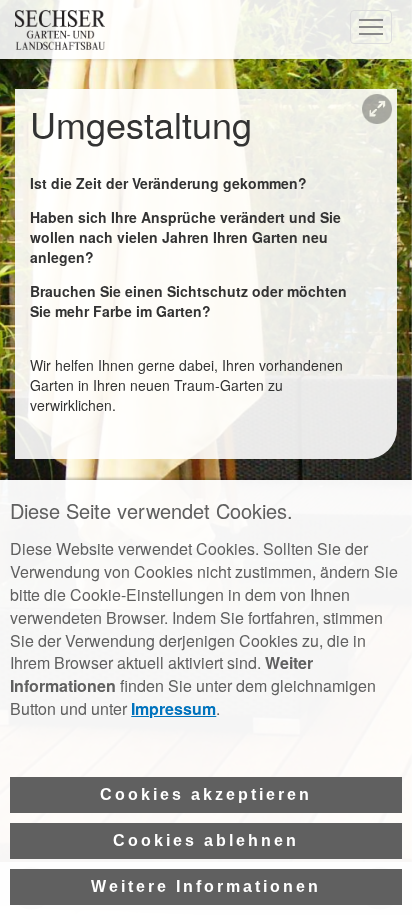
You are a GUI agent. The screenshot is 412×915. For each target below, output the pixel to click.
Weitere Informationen (206, 886)
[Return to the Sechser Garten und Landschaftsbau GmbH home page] (60, 44)
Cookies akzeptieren (206, 794)
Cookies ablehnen (206, 840)
